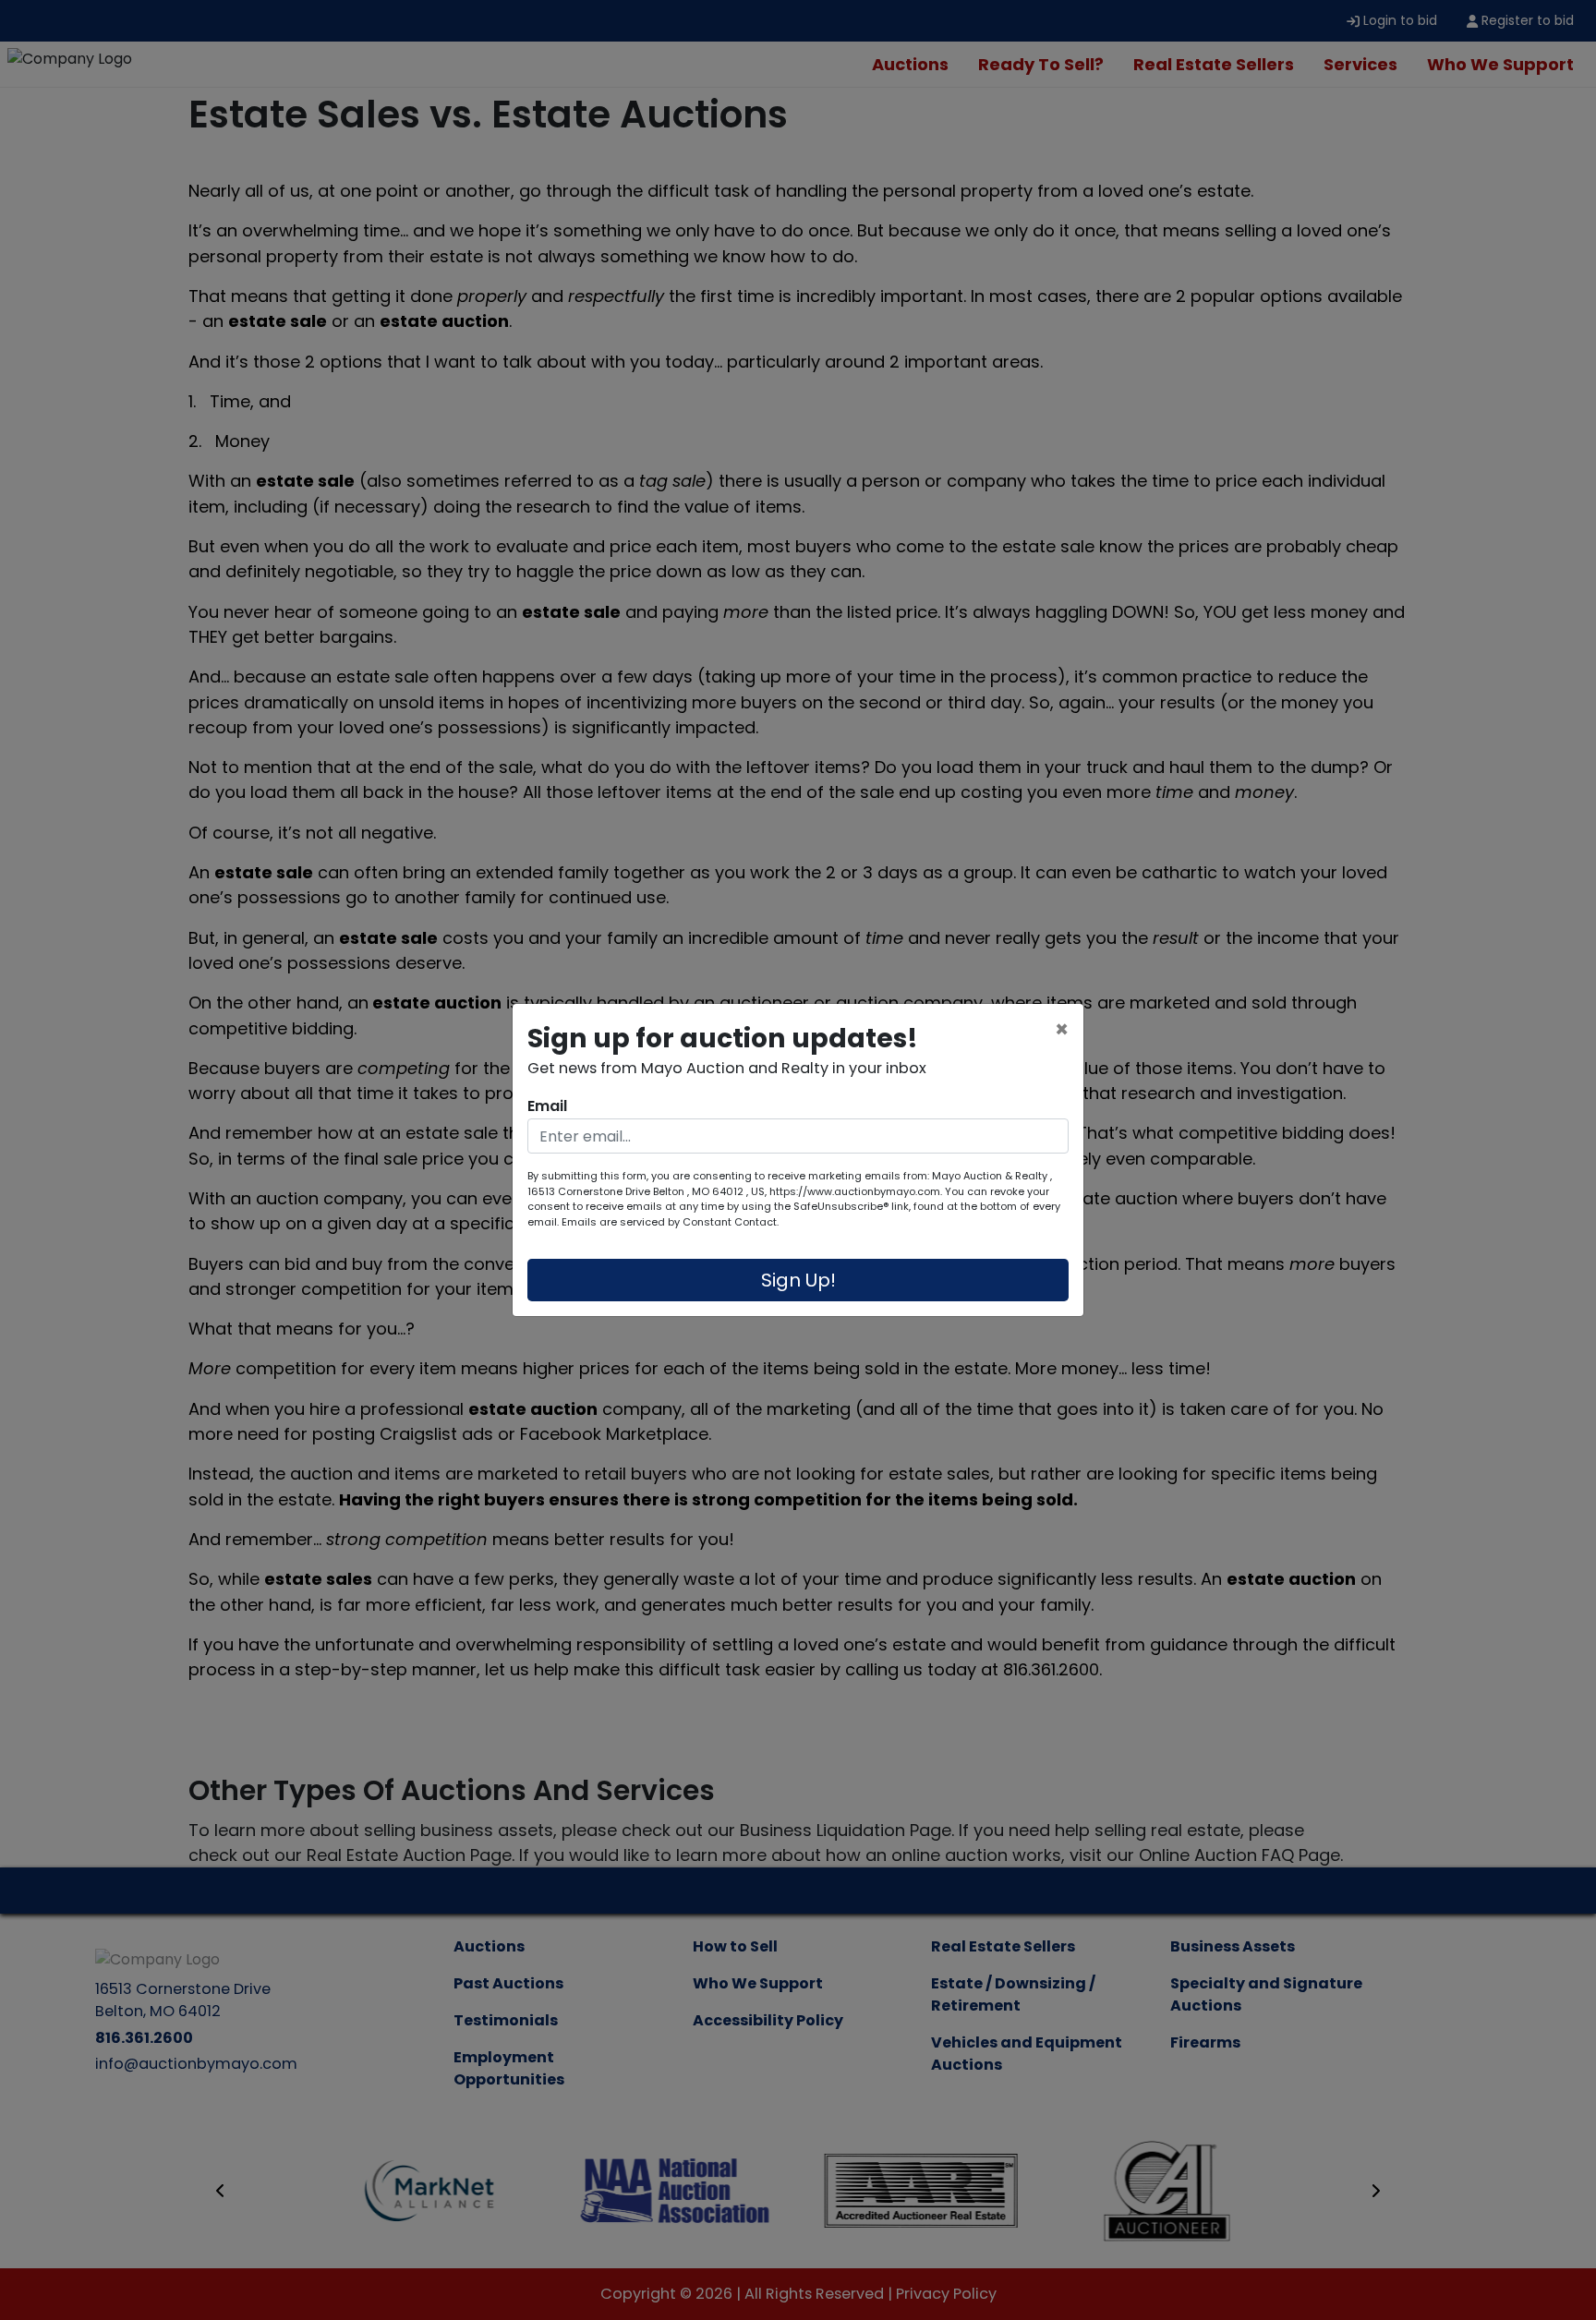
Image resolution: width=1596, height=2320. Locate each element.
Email (547, 1106)
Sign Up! (798, 1280)
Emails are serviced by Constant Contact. (670, 1222)
